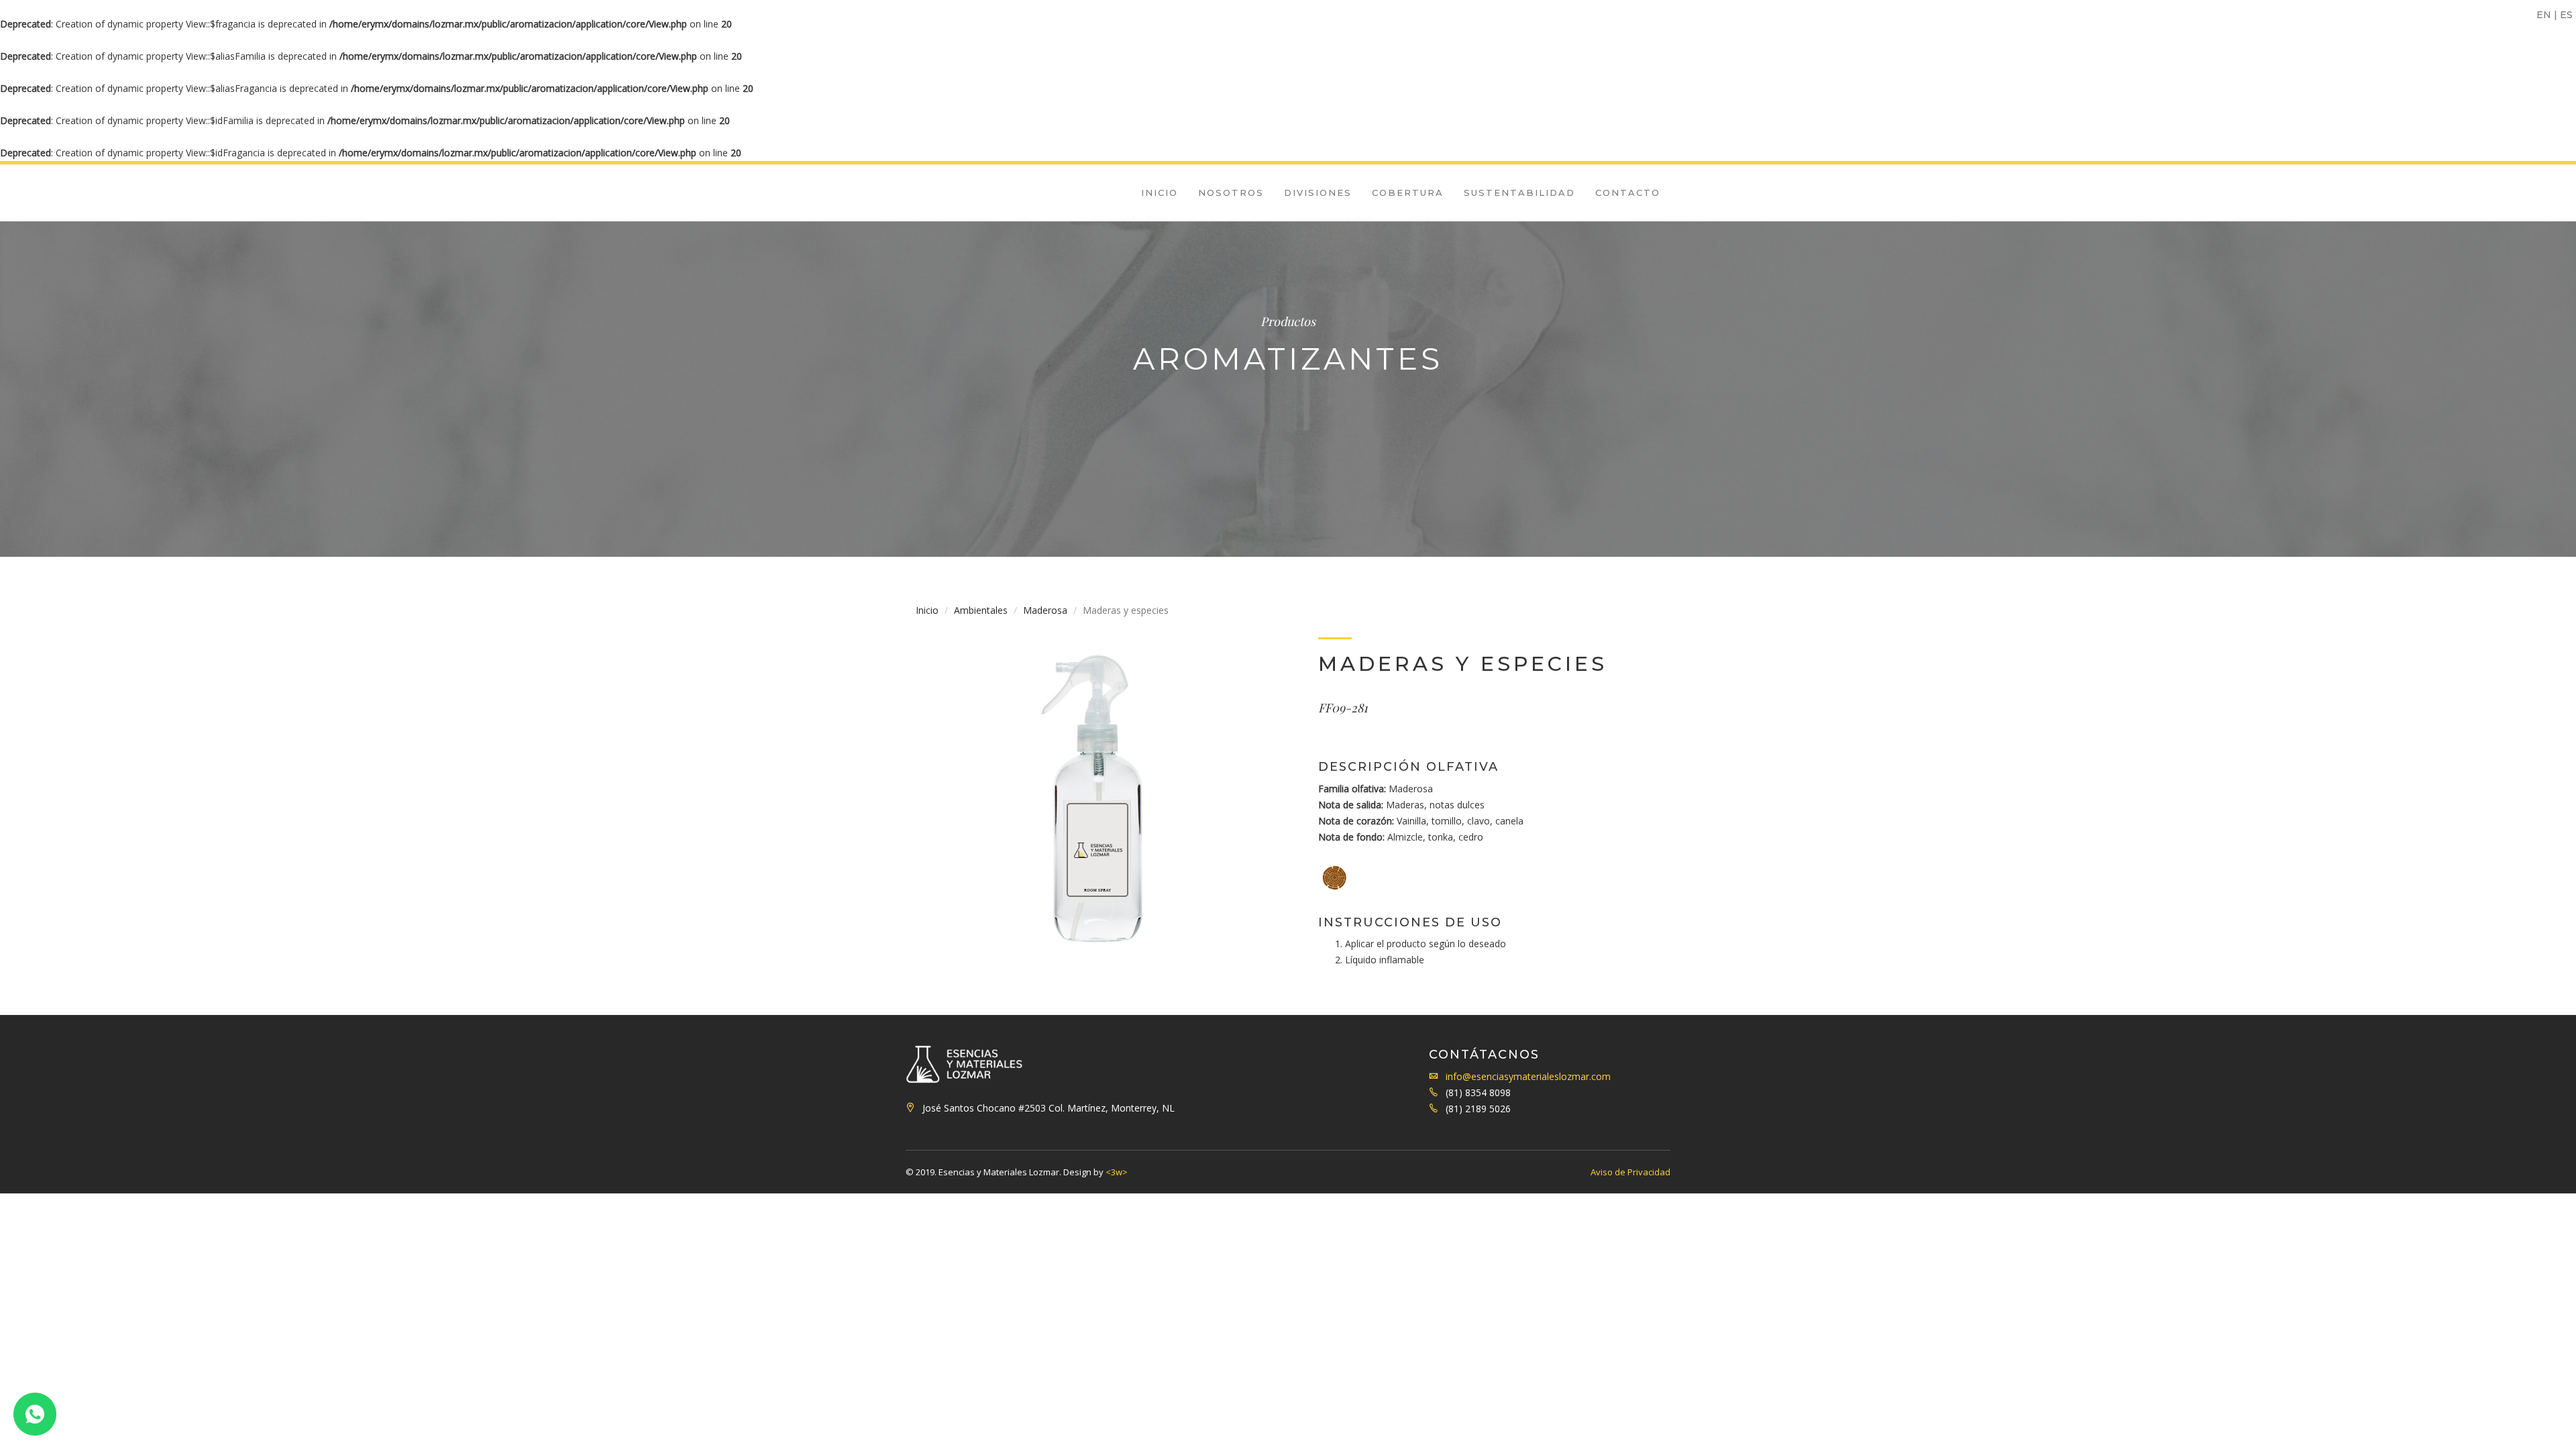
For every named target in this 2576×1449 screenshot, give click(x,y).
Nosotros (1231, 193)
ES (2566, 15)
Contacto (1628, 193)
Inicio (1160, 193)
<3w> (1117, 1172)
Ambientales (981, 610)
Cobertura (1408, 193)
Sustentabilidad (1519, 193)
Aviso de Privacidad (1630, 1172)
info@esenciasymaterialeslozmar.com (1528, 1076)
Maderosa (1045, 610)
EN (2544, 15)
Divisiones (1318, 193)
